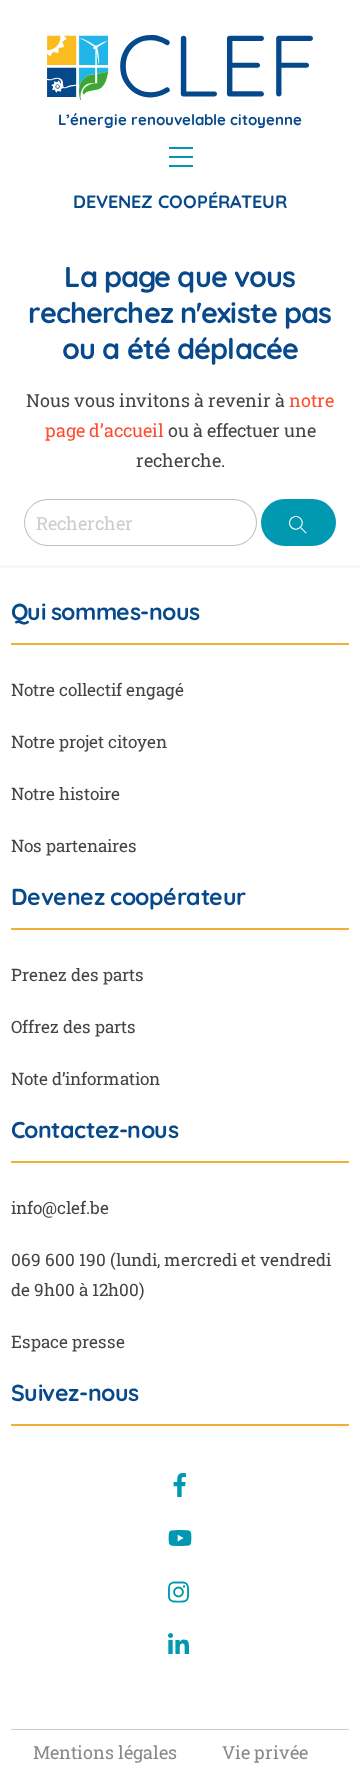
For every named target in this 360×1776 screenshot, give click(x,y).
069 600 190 (58, 1259)
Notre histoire (65, 793)
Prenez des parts (77, 974)
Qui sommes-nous (105, 612)
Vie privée (265, 1752)
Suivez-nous (75, 1393)
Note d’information (85, 1078)
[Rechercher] (299, 522)
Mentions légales (105, 1752)
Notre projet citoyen (89, 741)
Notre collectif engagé (97, 689)
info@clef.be (60, 1207)
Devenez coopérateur (180, 201)
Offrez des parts (73, 1026)
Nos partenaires (74, 845)
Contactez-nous (95, 1130)
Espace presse (68, 1341)
